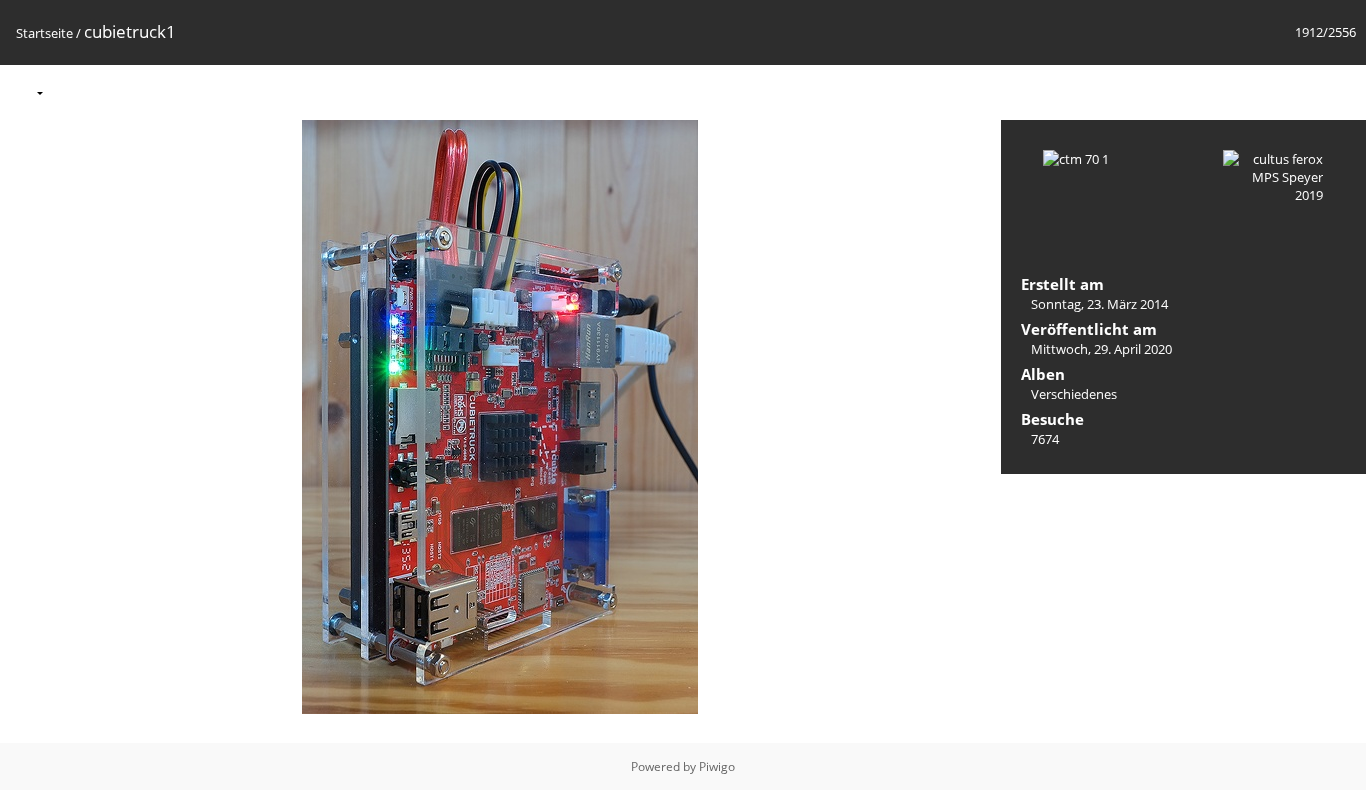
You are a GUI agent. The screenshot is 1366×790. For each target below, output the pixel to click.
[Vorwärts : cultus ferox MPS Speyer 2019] (1340, 91)
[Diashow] (71, 91)
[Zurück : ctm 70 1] (1298, 91)
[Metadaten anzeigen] (113, 91)
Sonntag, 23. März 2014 (1099, 304)
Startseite (44, 33)
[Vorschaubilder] (1256, 91)
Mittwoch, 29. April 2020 (1101, 349)
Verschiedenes (1074, 394)
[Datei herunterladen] (155, 91)
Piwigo (717, 766)
